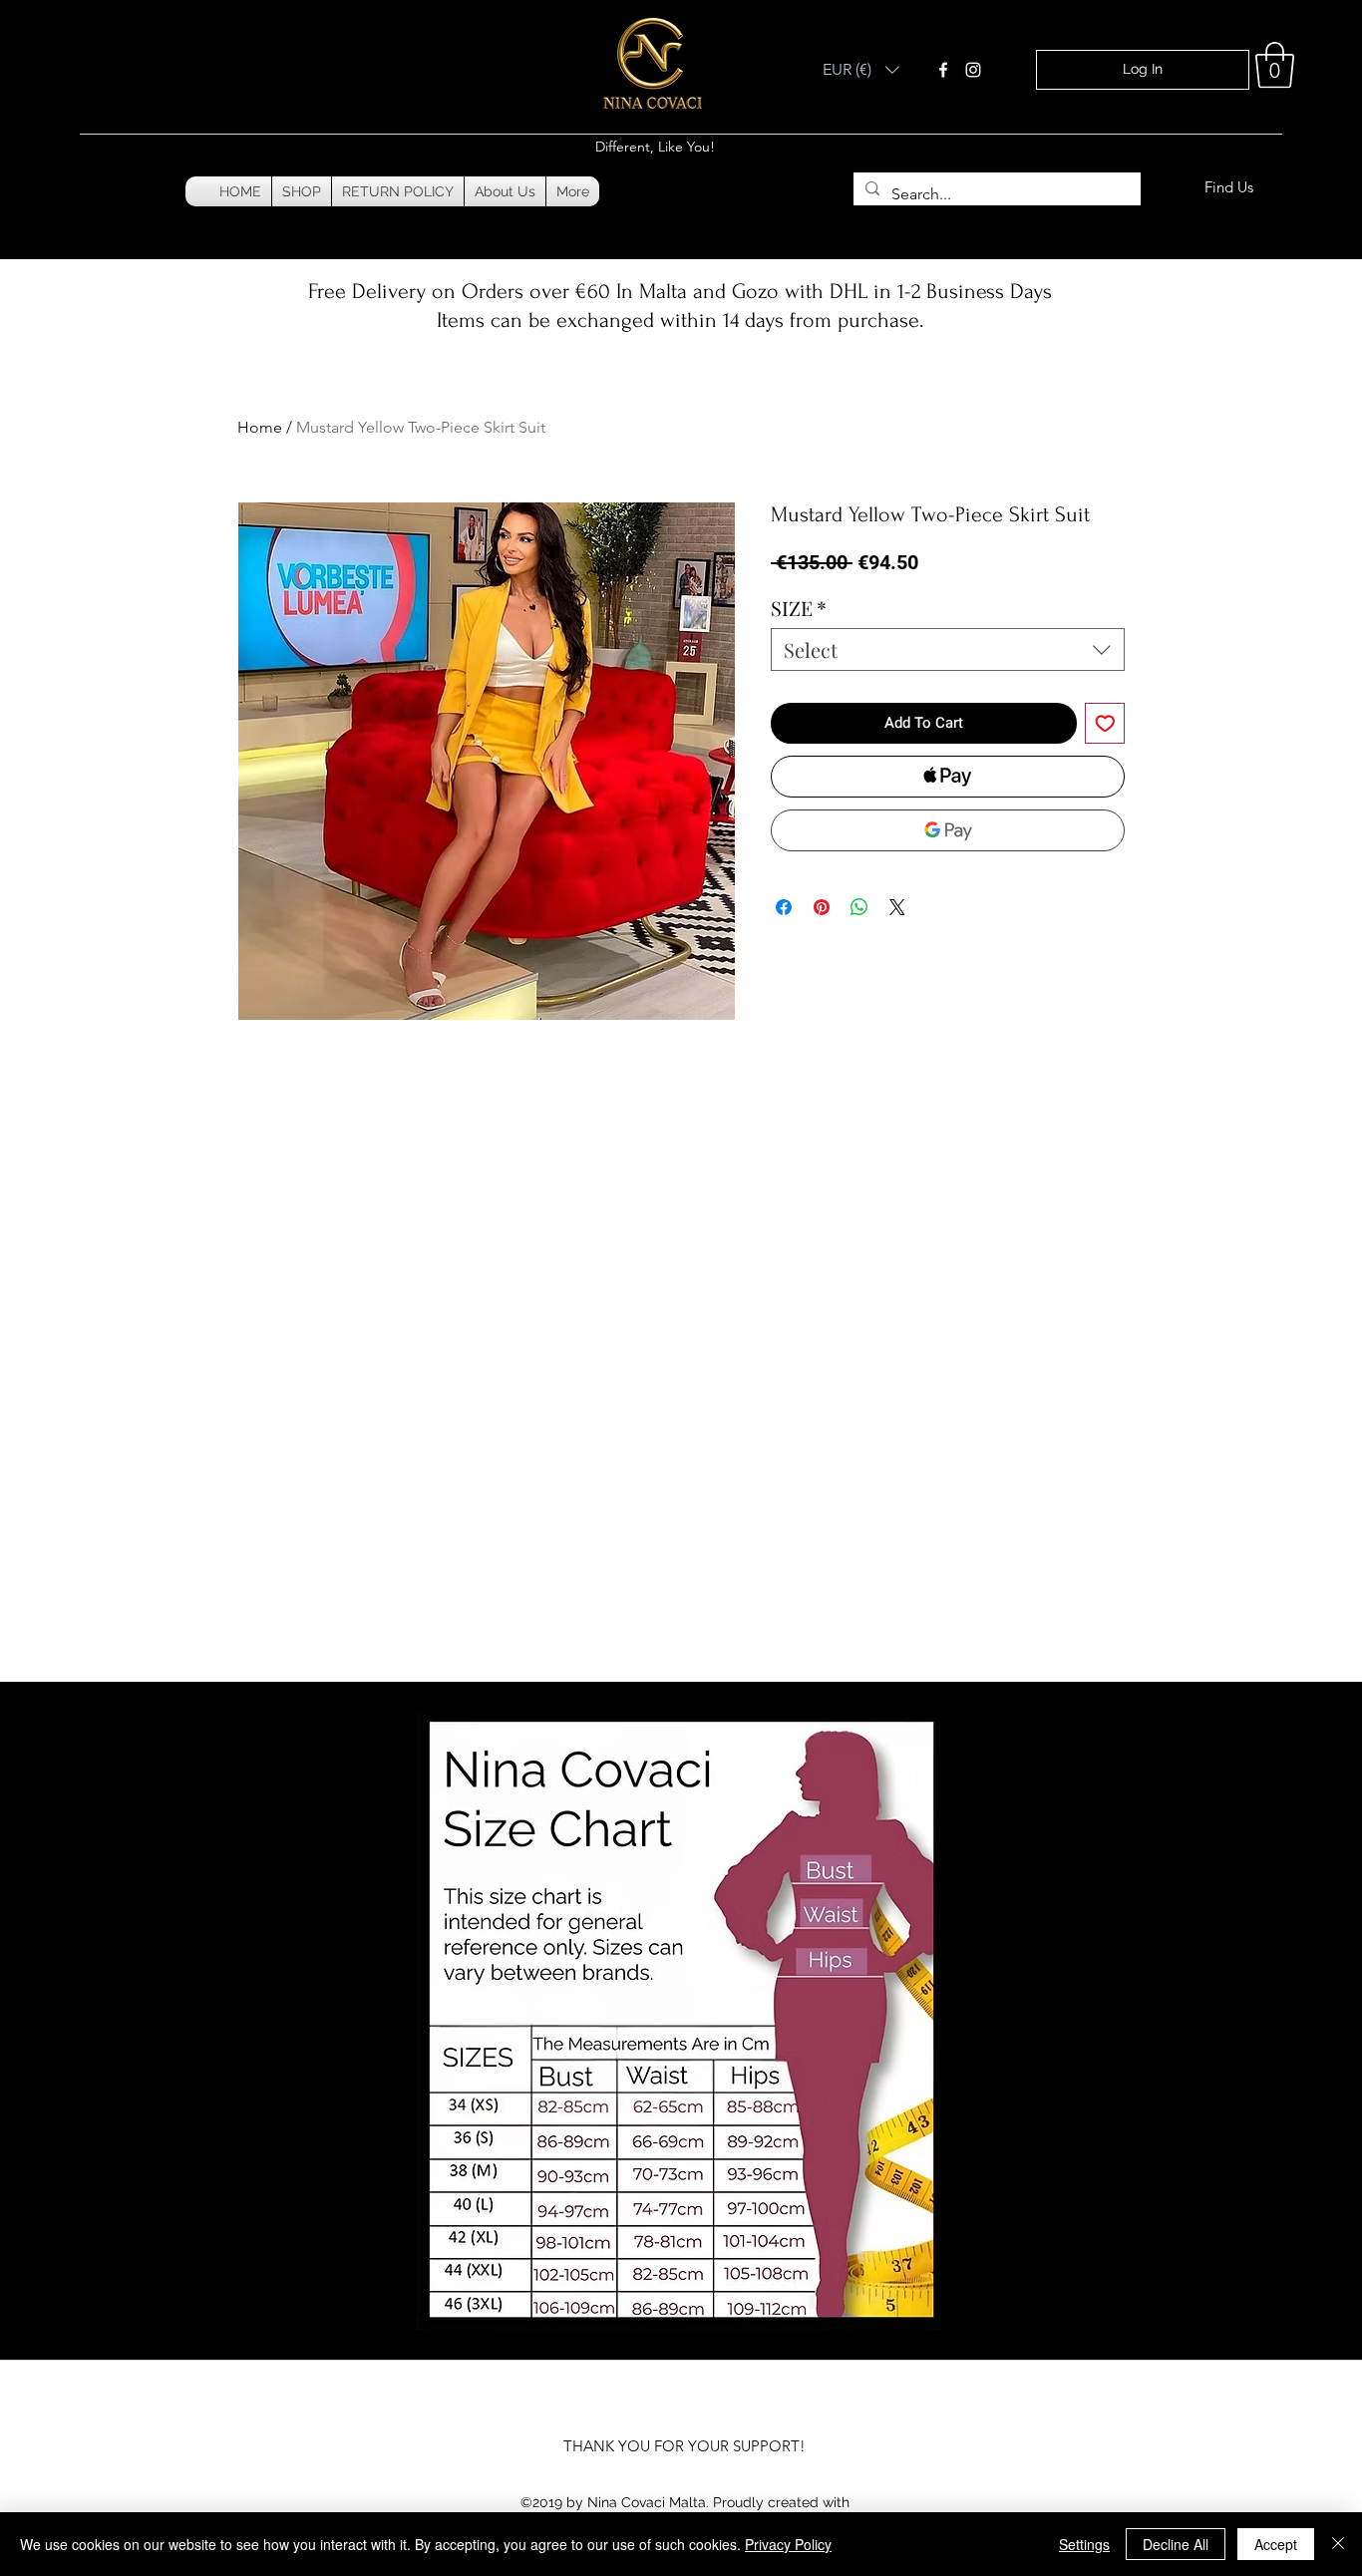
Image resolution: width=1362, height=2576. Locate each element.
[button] (861, 70)
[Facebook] (943, 70)
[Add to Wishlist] (1105, 723)
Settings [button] (1084, 2544)
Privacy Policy (788, 2544)
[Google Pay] (948, 830)
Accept (1276, 2544)
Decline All (1176, 2544)
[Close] (1338, 2544)
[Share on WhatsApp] (859, 907)
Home (260, 427)
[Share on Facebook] (784, 907)
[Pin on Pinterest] (822, 907)
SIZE (799, 608)
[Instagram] (973, 70)
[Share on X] (897, 907)
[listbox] (861, 70)
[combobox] (948, 649)
